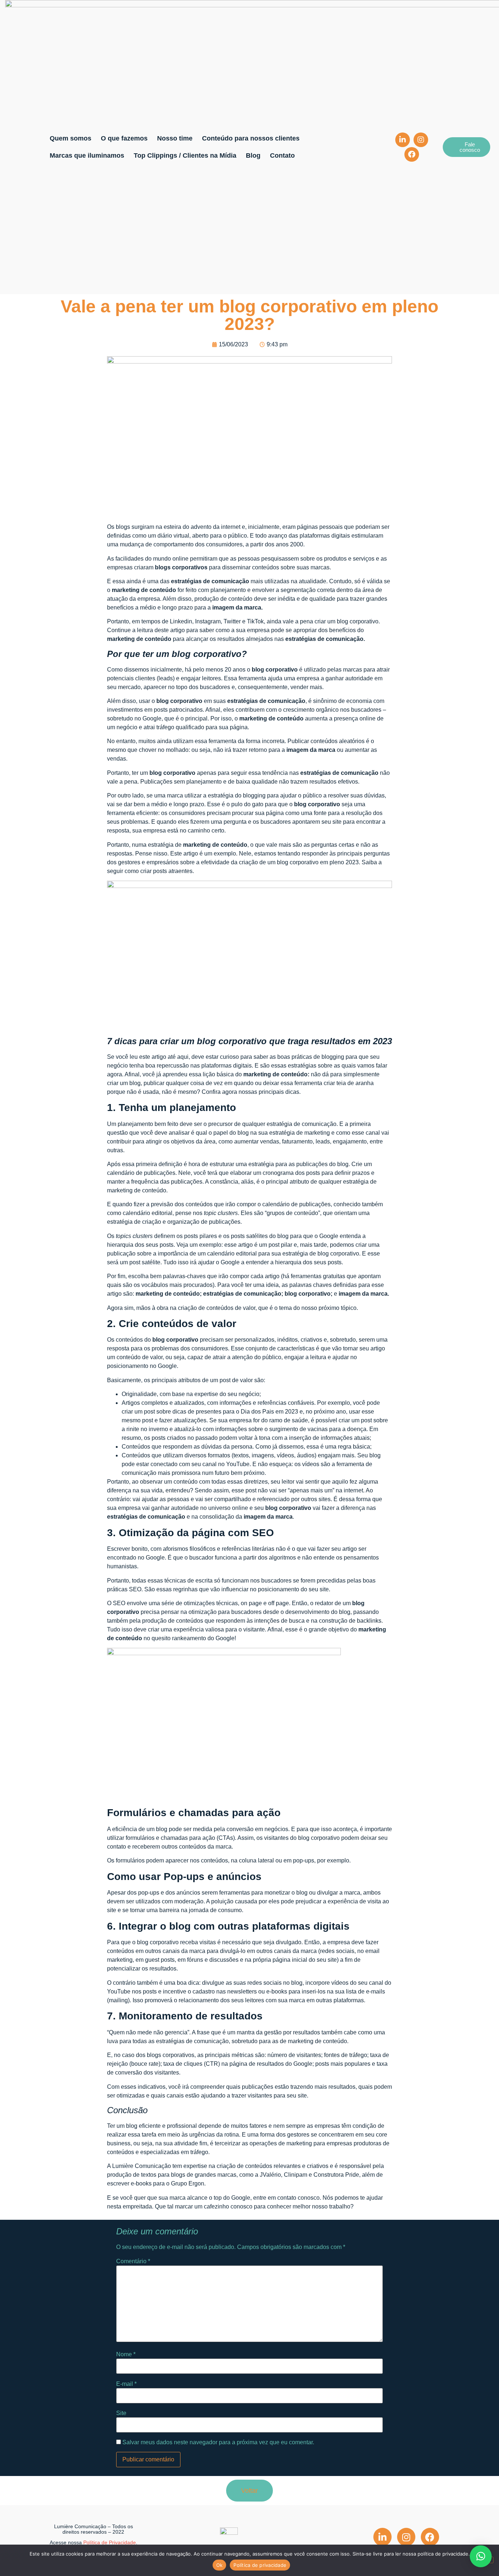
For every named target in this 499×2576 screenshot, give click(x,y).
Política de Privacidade (110, 2542)
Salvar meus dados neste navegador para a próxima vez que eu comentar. (218, 2442)
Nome (126, 2354)
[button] (481, 2556)
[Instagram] (421, 140)
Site (121, 2413)
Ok (220, 2565)
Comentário (133, 2261)
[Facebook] (412, 154)
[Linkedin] (403, 140)
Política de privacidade (260, 2565)
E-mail (126, 2384)
